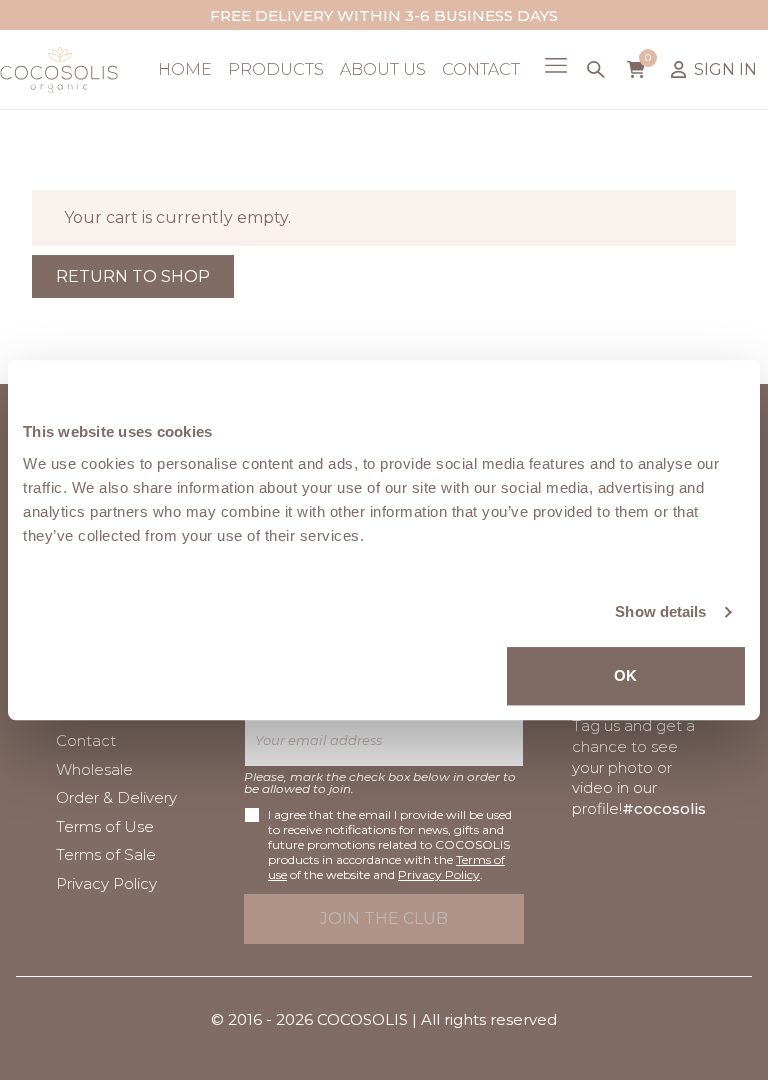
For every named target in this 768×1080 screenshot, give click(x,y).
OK (625, 675)
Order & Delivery (116, 797)
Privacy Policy (106, 883)
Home (185, 69)
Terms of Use (105, 826)
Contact (481, 69)
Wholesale (94, 769)
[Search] (596, 70)
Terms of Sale (106, 854)
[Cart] (636, 69)
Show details (660, 611)
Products (276, 69)
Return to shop (133, 276)
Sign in (725, 69)
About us (383, 69)
